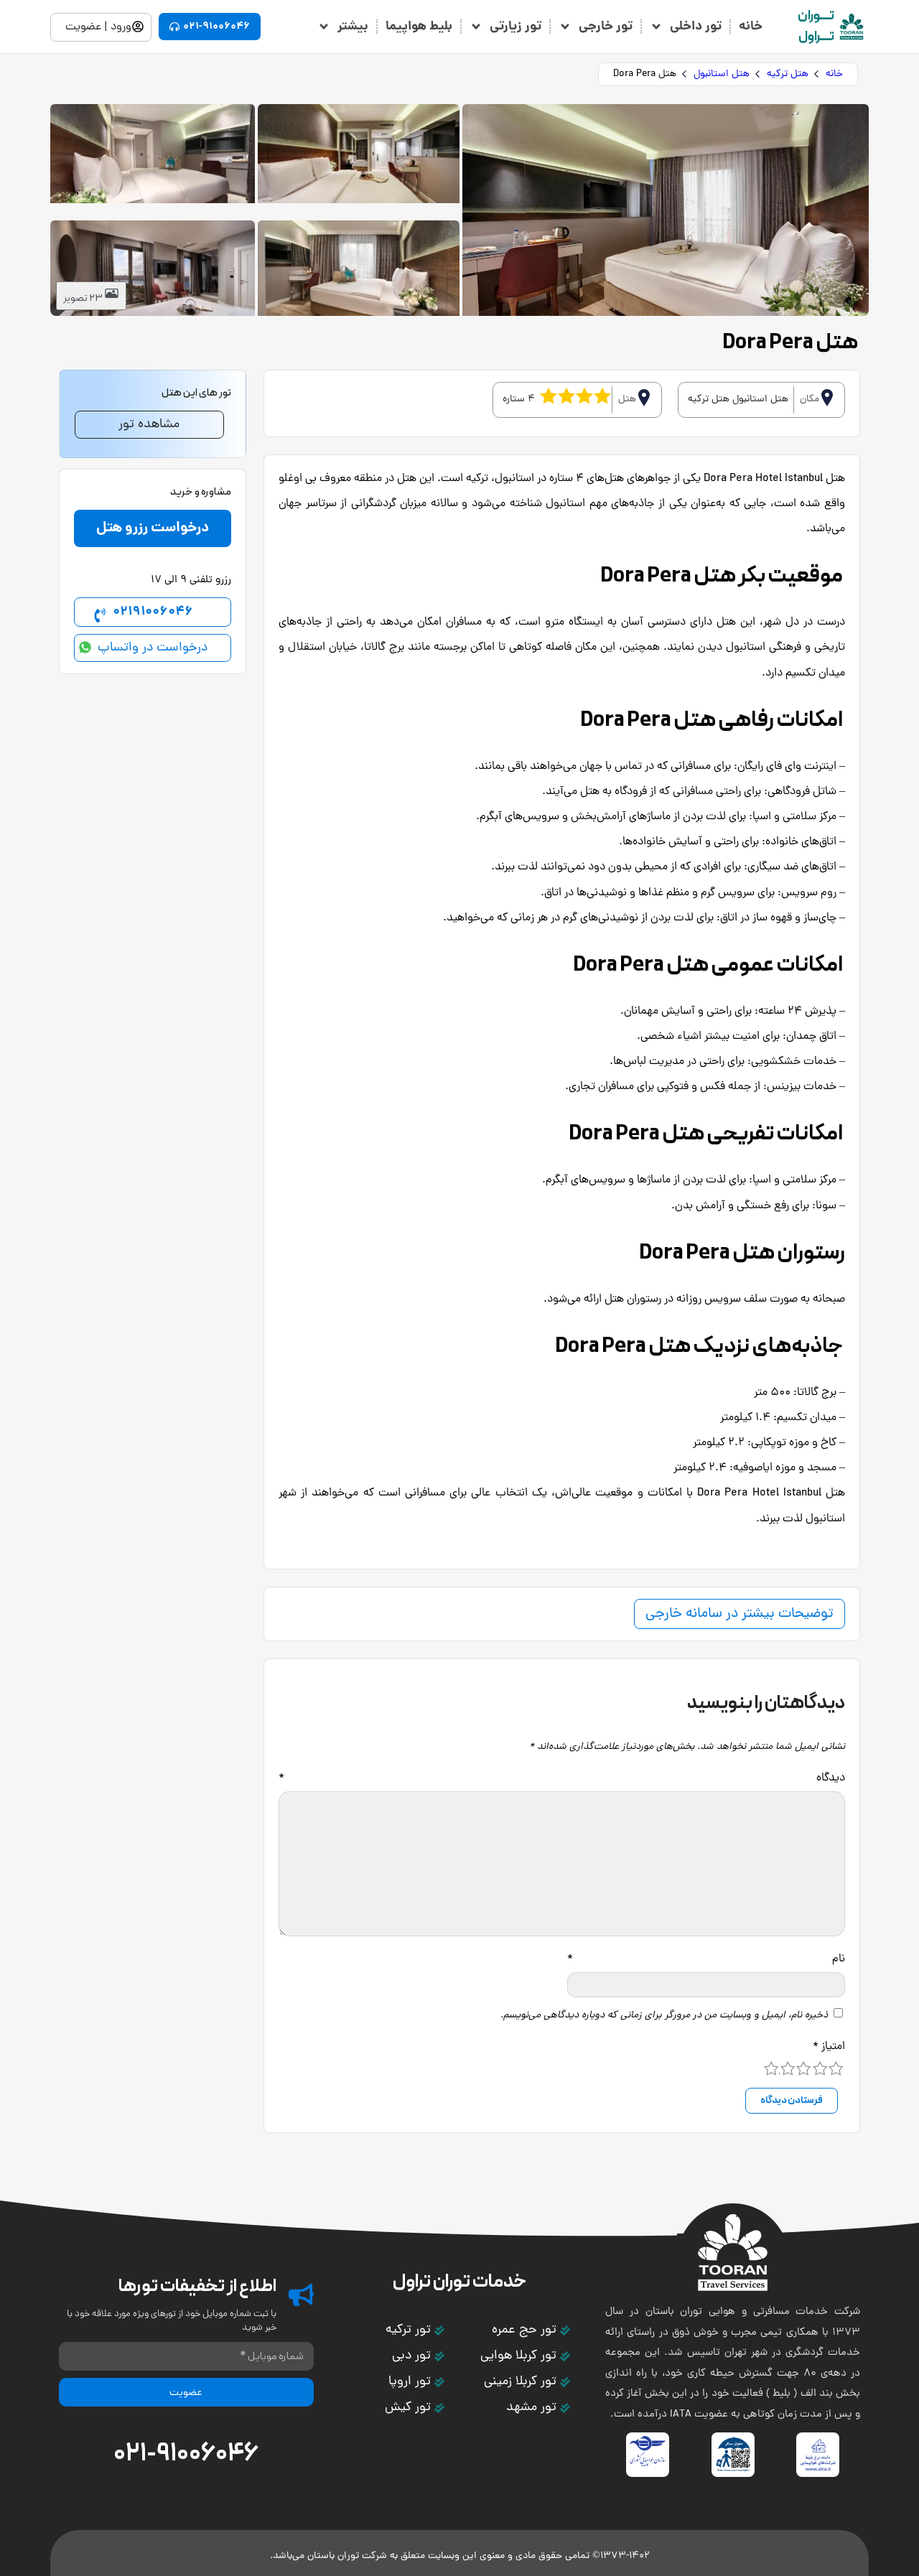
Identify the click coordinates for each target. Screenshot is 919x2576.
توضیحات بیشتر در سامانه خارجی (740, 1614)
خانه (751, 27)
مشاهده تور (149, 425)
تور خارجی (606, 27)
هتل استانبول (722, 74)
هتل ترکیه (788, 74)
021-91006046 (186, 2454)
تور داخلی (696, 27)
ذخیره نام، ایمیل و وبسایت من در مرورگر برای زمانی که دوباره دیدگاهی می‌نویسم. (664, 2016)
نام (706, 1959)
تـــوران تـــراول (816, 27)
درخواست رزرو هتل (153, 528)
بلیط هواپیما (419, 27)
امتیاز (829, 2047)
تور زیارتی (516, 27)
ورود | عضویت (98, 27)
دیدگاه (562, 1778)
